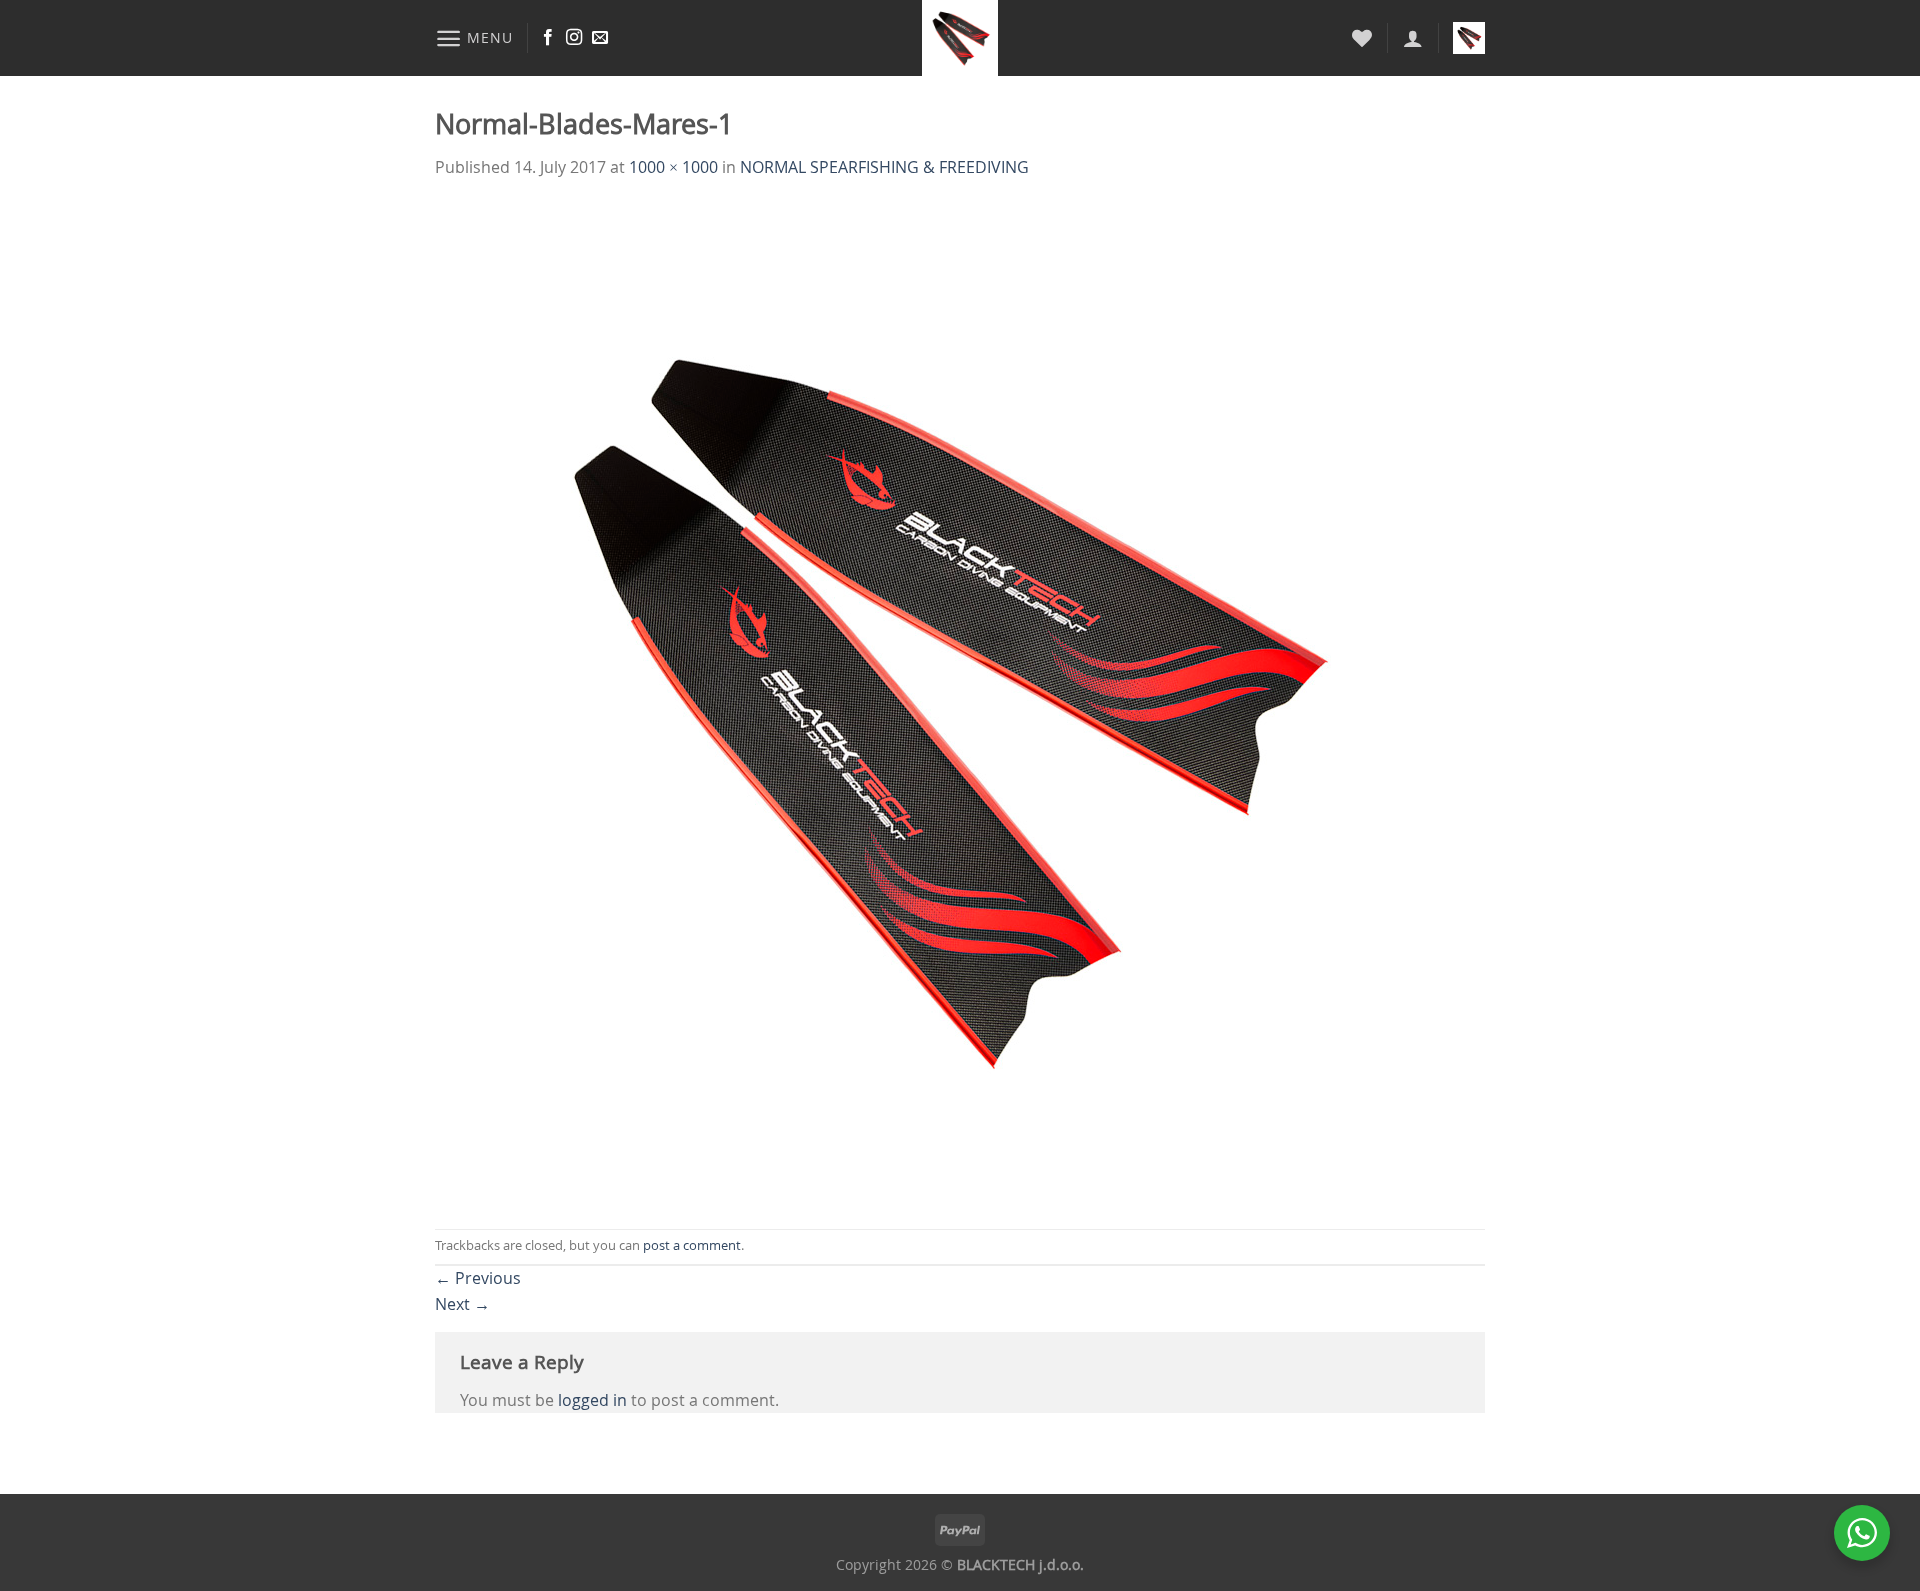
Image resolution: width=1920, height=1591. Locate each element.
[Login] (1413, 38)
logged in (592, 1400)
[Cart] (1469, 38)
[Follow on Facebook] (548, 38)
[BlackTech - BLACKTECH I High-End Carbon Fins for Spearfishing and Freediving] (960, 38)
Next (462, 1304)
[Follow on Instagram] (574, 38)
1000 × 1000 (673, 167)
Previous (478, 1278)
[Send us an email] (600, 38)
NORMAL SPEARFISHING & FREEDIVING (884, 167)
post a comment (692, 1245)
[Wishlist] (1362, 38)
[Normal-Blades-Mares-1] (935, 703)
